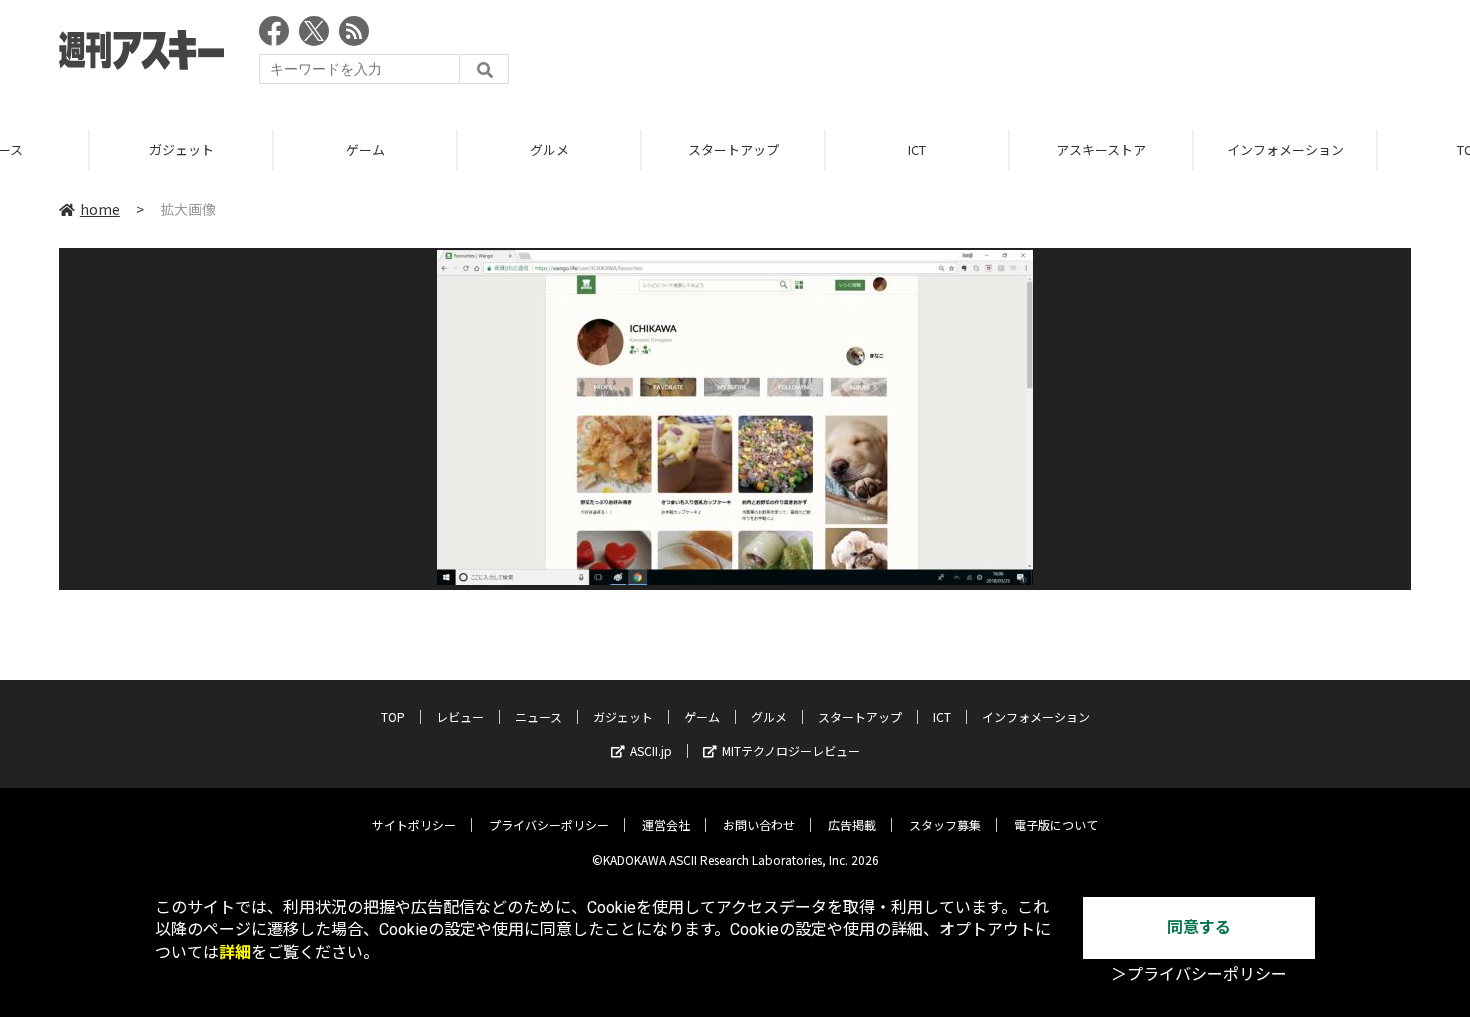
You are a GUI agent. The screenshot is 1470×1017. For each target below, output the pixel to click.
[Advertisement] (1047, 55)
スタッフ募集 (945, 824)
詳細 (235, 952)
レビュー (460, 716)
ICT (829, 149)
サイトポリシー (414, 824)
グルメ (461, 149)
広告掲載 (852, 824)
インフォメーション (1197, 149)
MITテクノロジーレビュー (791, 750)
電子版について (1056, 824)
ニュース (538, 716)
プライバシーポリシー (549, 824)
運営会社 (666, 824)
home (100, 209)
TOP (393, 716)
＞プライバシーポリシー (1199, 974)
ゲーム (277, 149)
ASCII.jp (651, 750)
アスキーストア (1013, 149)
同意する (1199, 927)
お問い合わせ (759, 824)
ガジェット (93, 149)
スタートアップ (645, 149)
